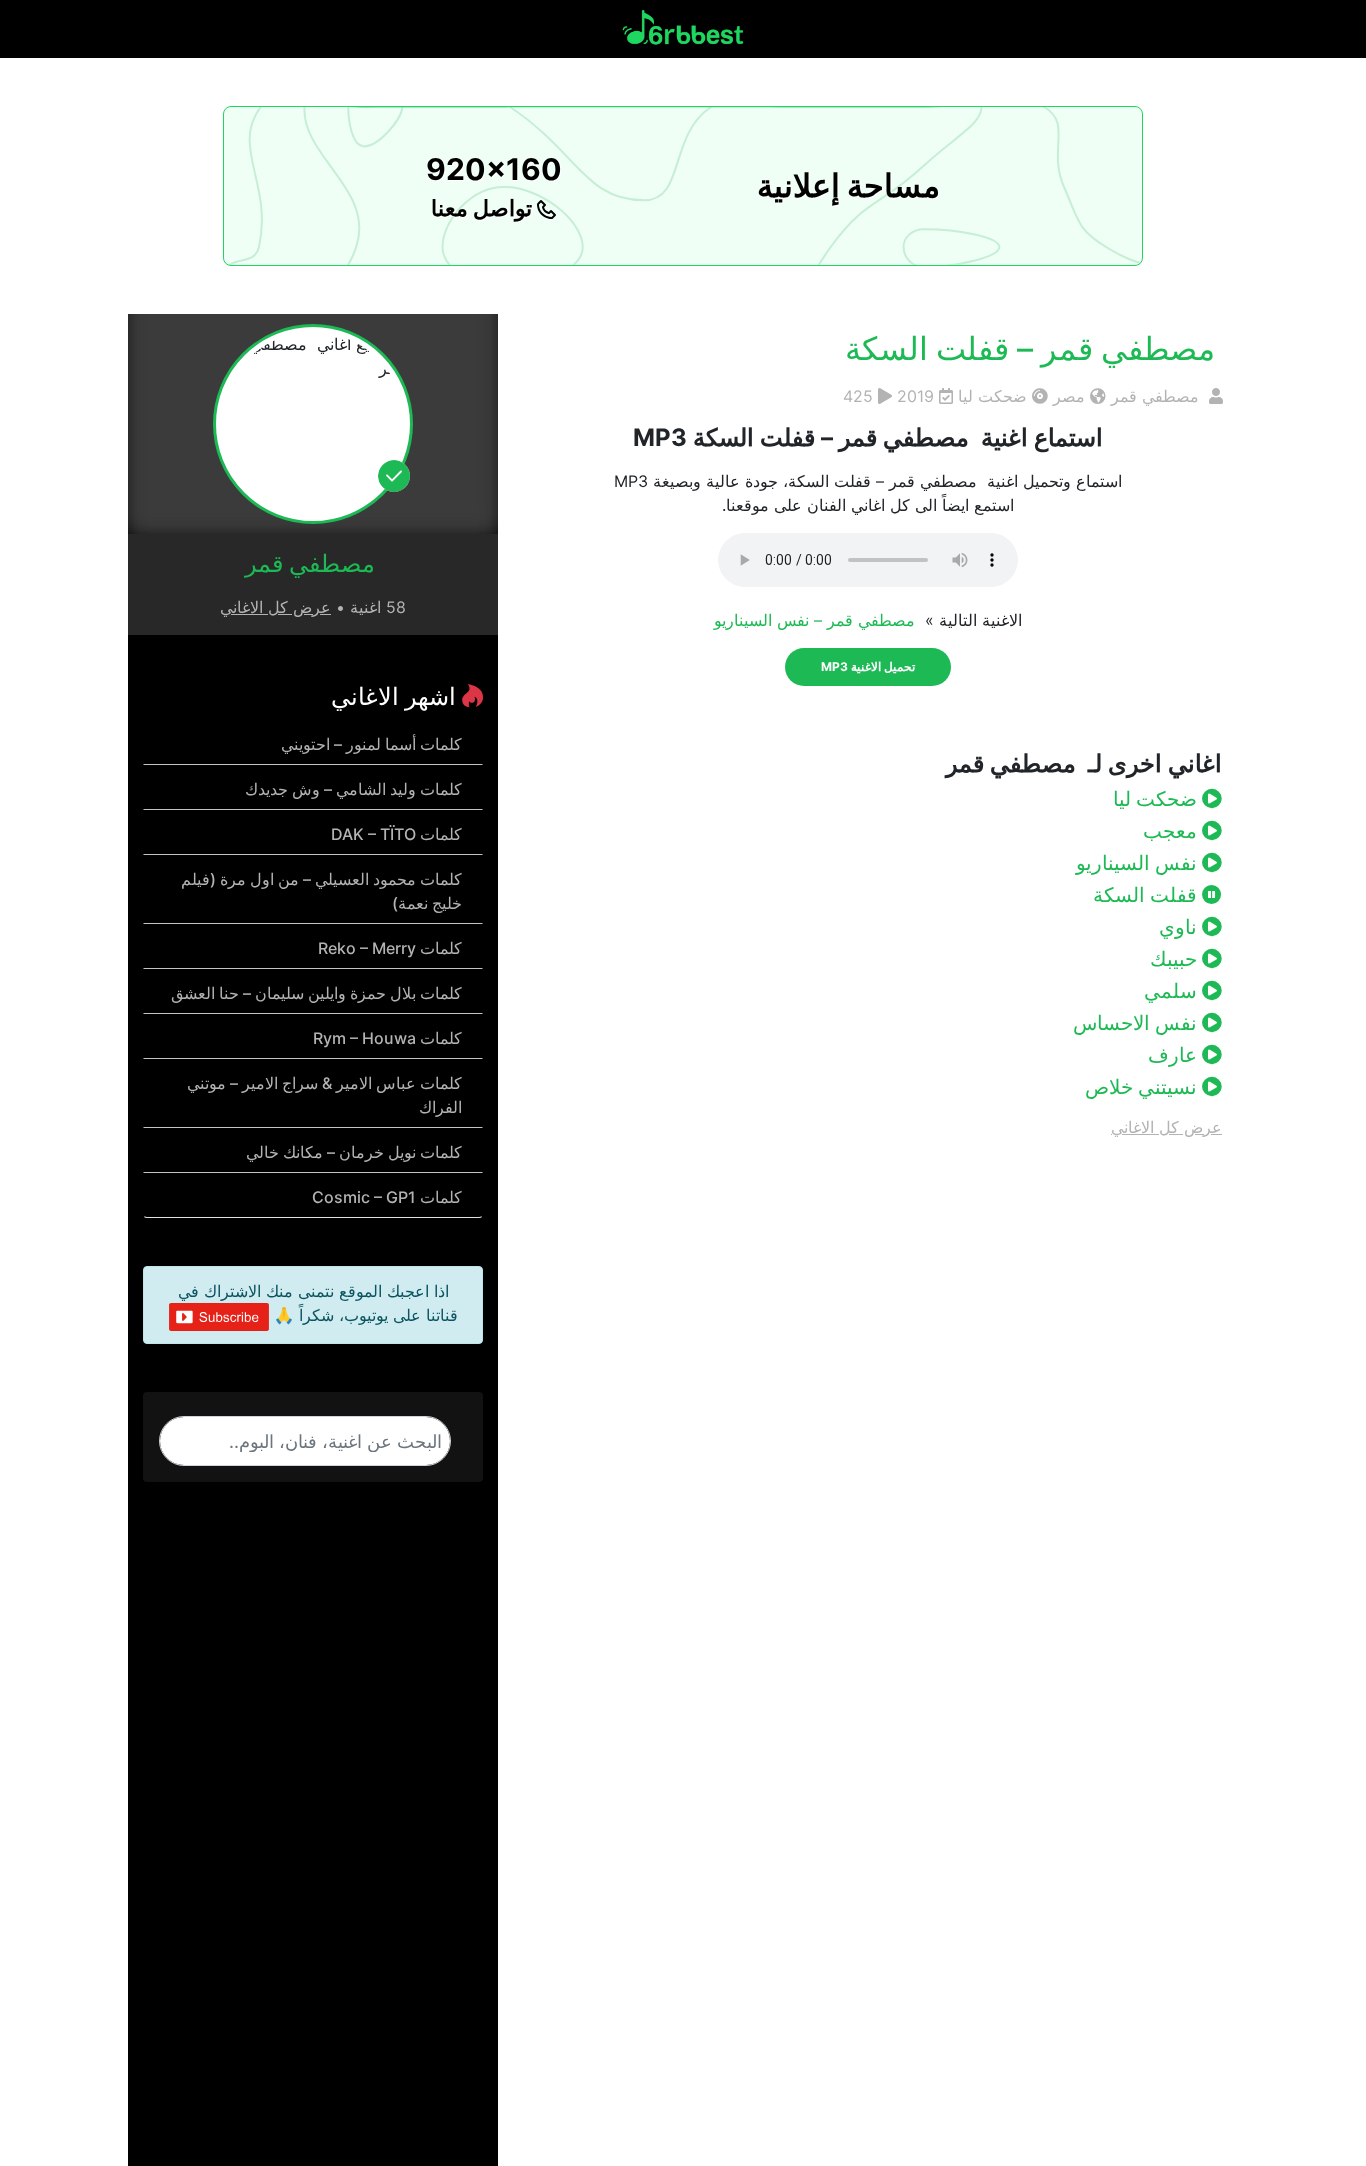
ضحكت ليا (992, 396)
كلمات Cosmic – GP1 (387, 1197)
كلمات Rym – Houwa (387, 1038)
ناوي (1180, 927)
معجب (1172, 831)
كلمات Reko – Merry (390, 948)
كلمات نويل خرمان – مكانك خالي (354, 1152)
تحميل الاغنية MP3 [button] (868, 666)
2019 (915, 396)
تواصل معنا (484, 208)
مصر (1069, 396)
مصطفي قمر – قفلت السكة (1034, 348)
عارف (1175, 1055)
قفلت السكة (1147, 895)
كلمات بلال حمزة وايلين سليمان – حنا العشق (316, 993)
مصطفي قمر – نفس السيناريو (817, 620)
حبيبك (1176, 959)
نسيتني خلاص (1143, 1087)
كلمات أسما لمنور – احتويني (371, 744)
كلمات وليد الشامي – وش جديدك (353, 789)
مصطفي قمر (1157, 396)
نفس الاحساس (1137, 1023)
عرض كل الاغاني (1166, 1127)
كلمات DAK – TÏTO (396, 834)
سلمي (1173, 991)
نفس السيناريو (1139, 863)
